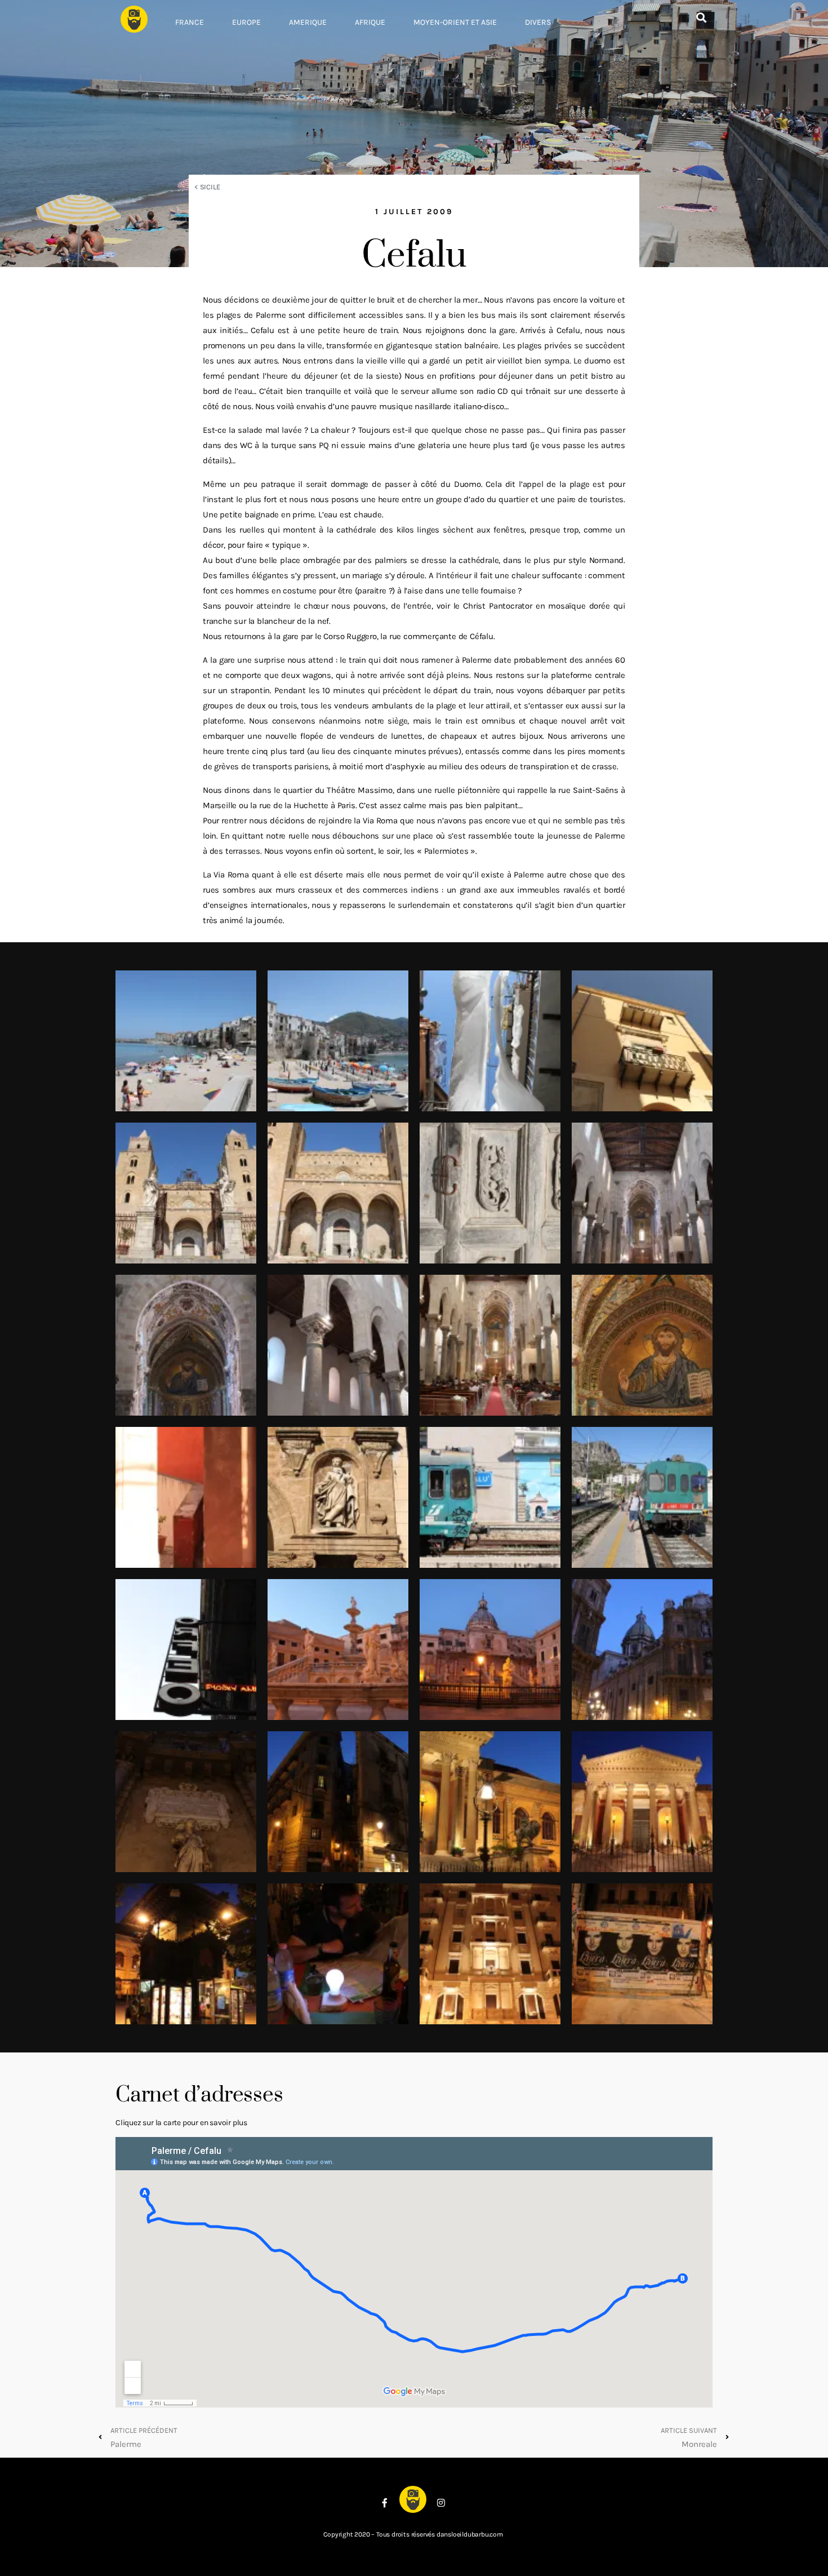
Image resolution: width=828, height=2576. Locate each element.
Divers (538, 22)
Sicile (210, 187)
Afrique (370, 22)
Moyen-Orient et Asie (455, 22)
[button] (701, 18)
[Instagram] (441, 2503)
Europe (246, 22)
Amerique (308, 22)
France (190, 22)
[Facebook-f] (385, 2503)
